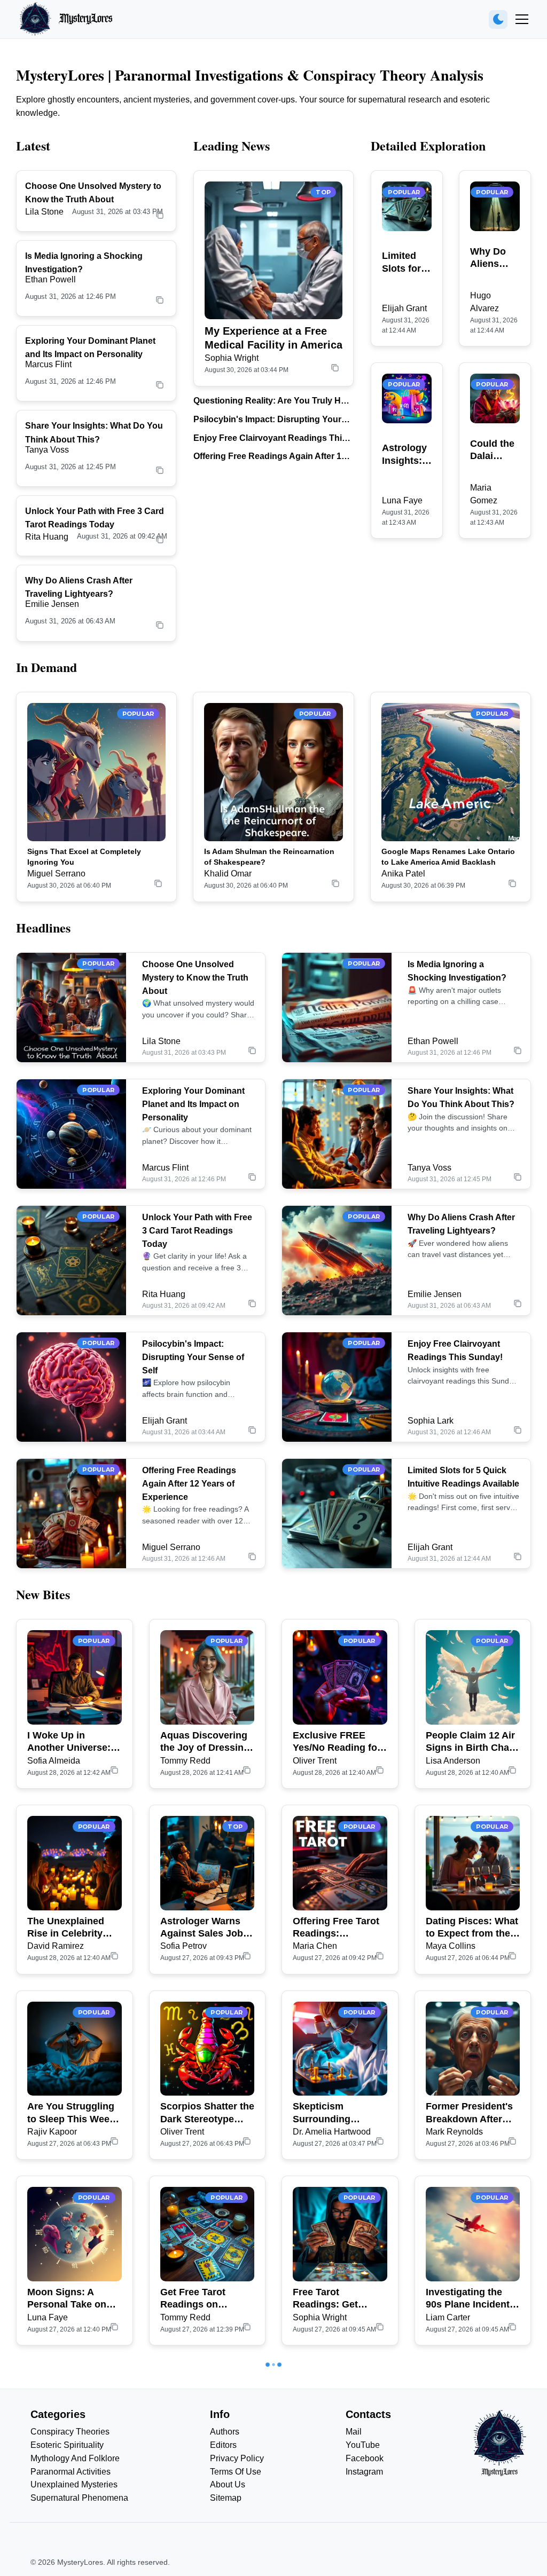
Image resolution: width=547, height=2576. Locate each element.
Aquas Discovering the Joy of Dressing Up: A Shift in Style (205, 1742)
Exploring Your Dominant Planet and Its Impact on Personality (193, 1104)
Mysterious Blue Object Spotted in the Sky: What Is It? (337, 2485)
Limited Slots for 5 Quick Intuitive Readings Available (405, 263)
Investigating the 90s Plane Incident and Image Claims (468, 2299)
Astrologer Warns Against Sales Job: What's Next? (203, 1928)
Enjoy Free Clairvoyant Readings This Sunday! (270, 439)
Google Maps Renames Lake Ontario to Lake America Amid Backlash (448, 857)
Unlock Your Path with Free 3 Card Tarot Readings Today (197, 1231)
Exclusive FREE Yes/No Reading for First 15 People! (337, 1742)
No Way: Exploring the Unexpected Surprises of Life (70, 2485)
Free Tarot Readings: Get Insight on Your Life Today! (338, 2299)
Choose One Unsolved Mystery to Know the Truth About (195, 978)
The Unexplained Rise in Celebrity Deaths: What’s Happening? (66, 1928)
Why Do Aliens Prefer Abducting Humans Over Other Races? (494, 258)
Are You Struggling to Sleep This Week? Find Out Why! (74, 2113)
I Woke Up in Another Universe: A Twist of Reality (73, 1742)
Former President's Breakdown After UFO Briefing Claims (472, 2113)
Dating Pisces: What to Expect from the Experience (472, 1928)
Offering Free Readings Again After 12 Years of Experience (270, 457)
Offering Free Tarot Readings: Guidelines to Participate (336, 1928)
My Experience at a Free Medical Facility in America (273, 338)
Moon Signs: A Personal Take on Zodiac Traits (67, 2299)
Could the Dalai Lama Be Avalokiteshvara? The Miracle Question (495, 451)
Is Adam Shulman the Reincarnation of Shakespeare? (269, 857)
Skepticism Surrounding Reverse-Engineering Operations (322, 2113)
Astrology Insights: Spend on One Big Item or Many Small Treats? (404, 455)
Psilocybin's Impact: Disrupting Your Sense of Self (267, 420)
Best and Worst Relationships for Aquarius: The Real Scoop (470, 2485)
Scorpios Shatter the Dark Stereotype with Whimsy (207, 2113)
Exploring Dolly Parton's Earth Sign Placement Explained (205, 2485)
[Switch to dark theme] (498, 19)
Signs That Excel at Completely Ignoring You (84, 857)
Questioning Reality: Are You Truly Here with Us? (273, 402)
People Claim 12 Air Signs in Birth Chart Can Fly (471, 1742)
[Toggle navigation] (522, 19)
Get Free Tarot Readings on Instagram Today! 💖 (207, 2299)
